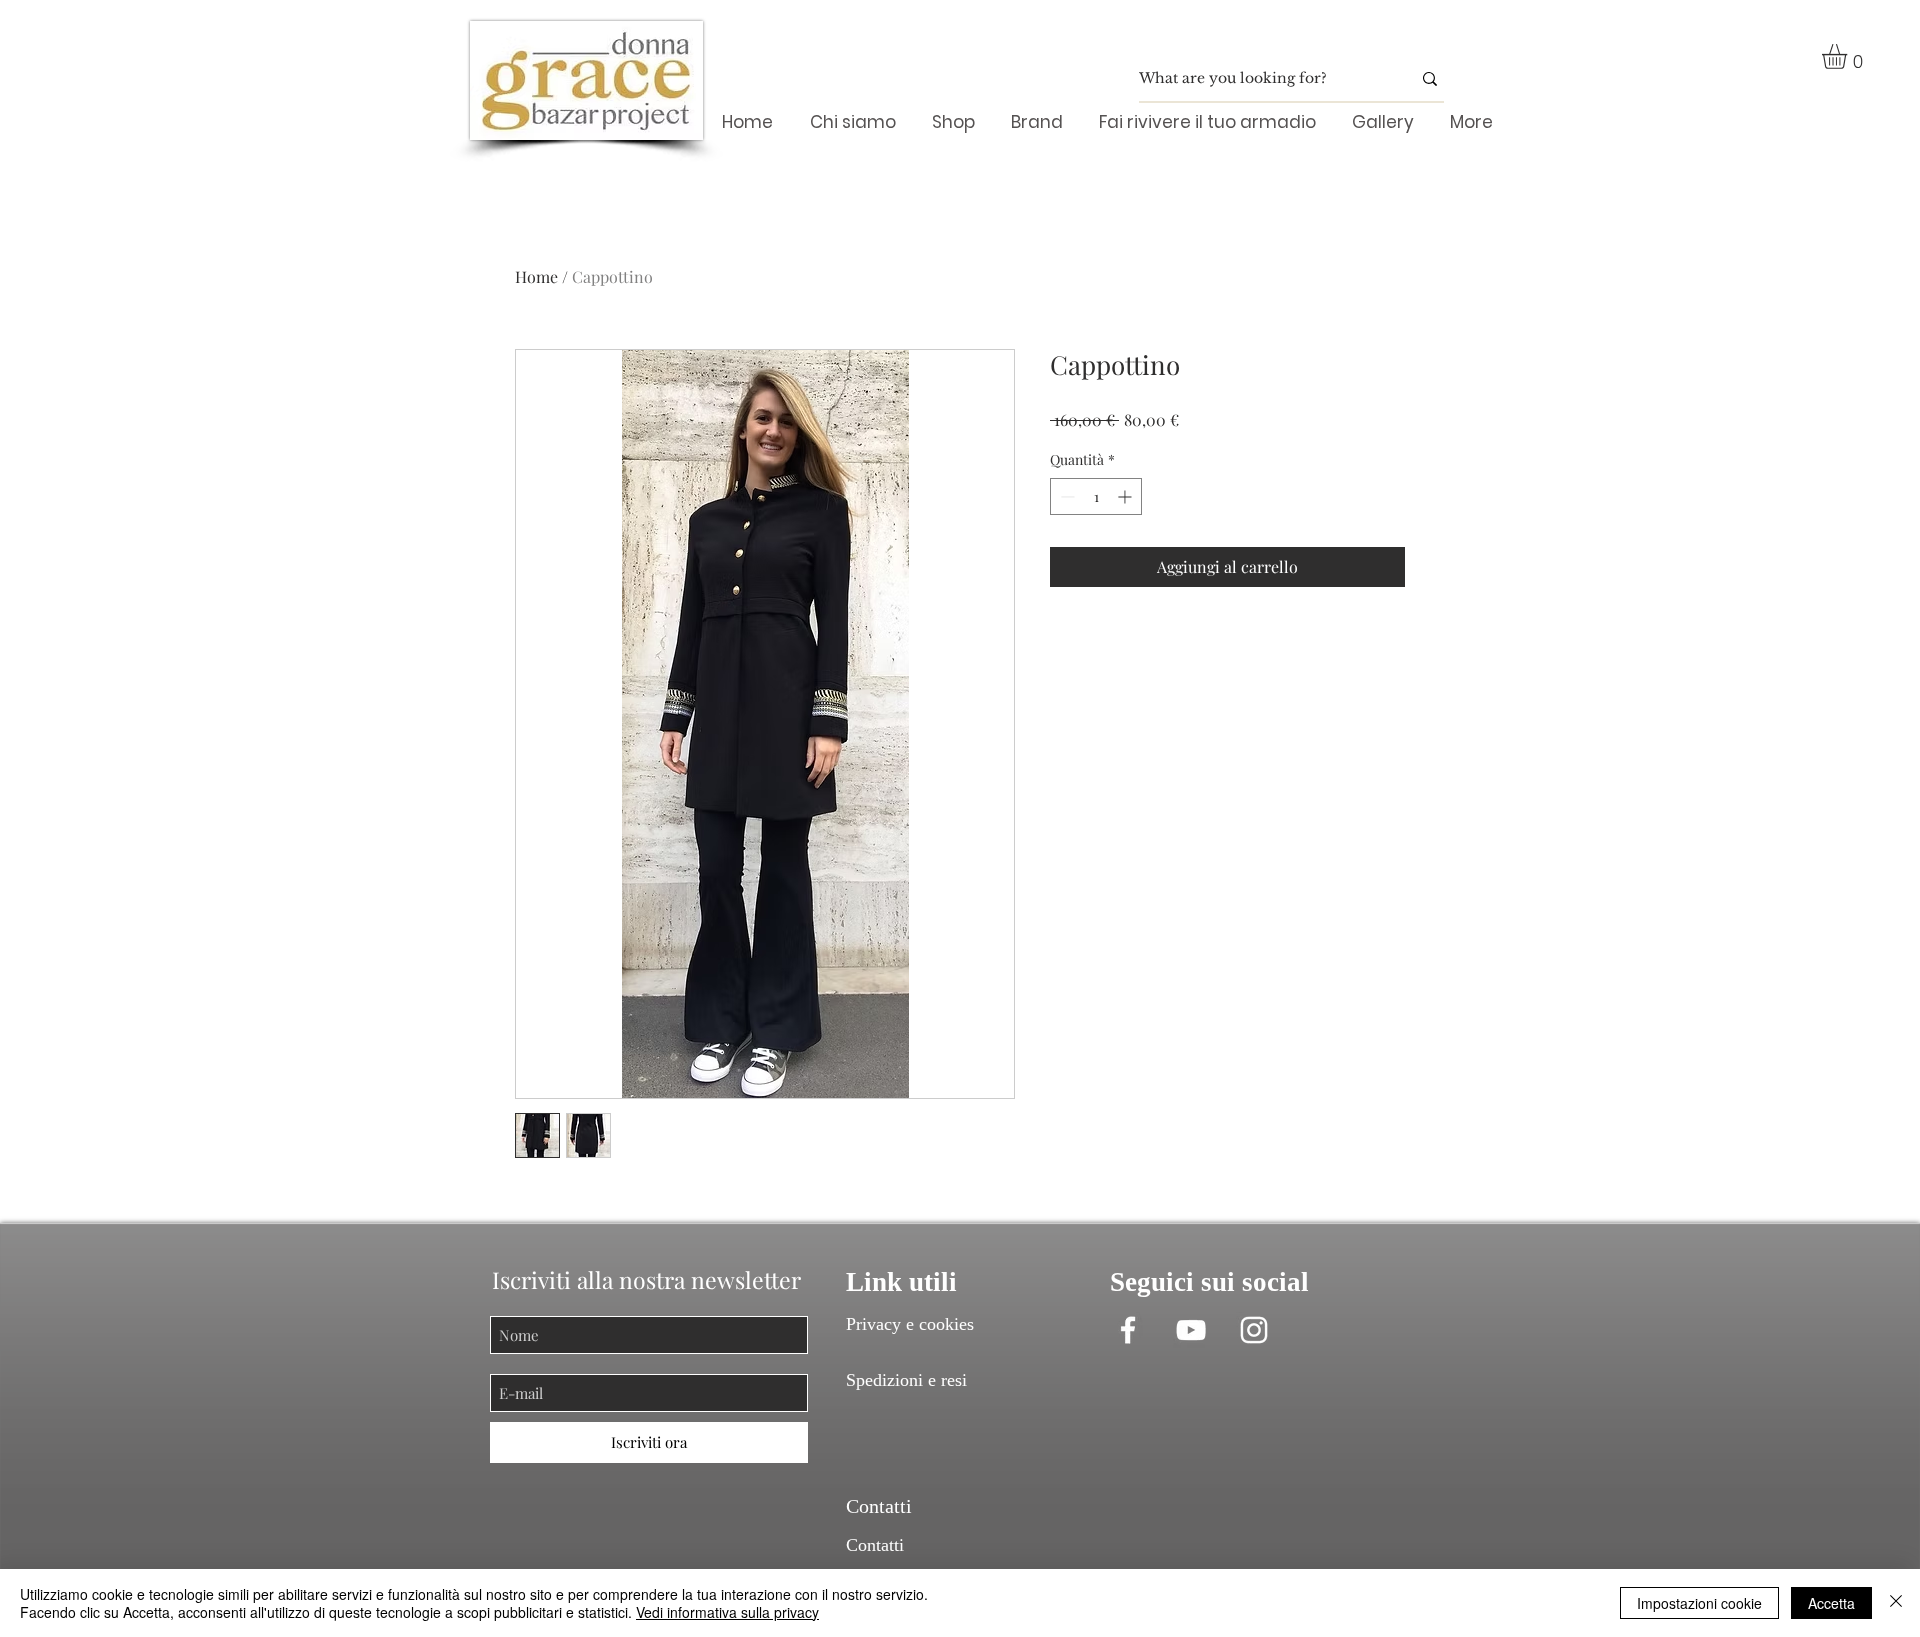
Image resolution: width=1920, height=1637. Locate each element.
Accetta (1831, 1603)
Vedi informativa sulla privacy (727, 1612)
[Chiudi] (1896, 1603)
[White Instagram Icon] (1254, 1330)
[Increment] (1126, 496)
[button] (1849, 56)
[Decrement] (1065, 496)
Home (536, 276)
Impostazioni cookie (1699, 1603)
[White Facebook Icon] (1128, 1330)
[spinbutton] (1096, 496)
